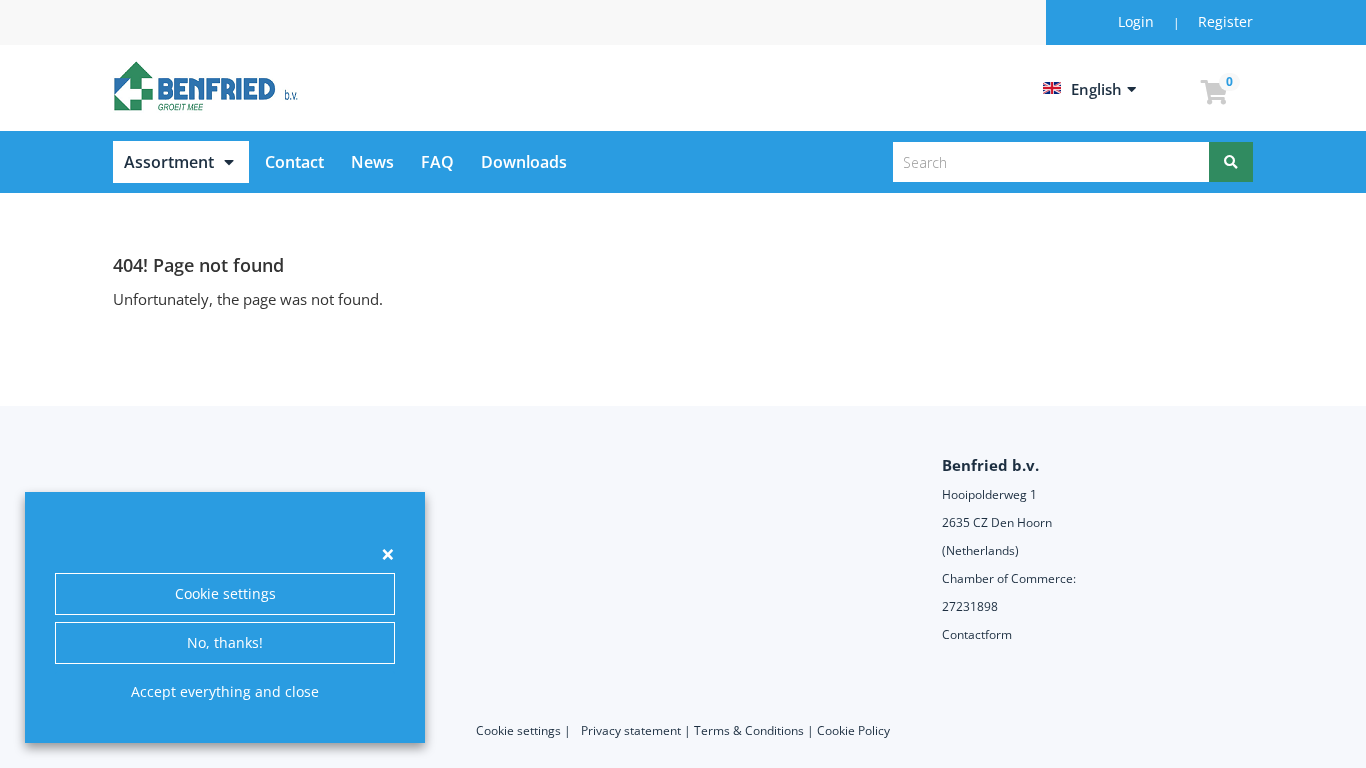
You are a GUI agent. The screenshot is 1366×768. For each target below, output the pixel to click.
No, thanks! (225, 642)
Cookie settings (225, 593)
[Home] (209, 86)
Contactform (977, 634)
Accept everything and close (225, 691)
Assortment (169, 162)
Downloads (524, 162)
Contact (294, 162)
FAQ (437, 162)
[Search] (1231, 162)
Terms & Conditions (749, 730)
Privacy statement (631, 730)
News (372, 162)
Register (1225, 21)
